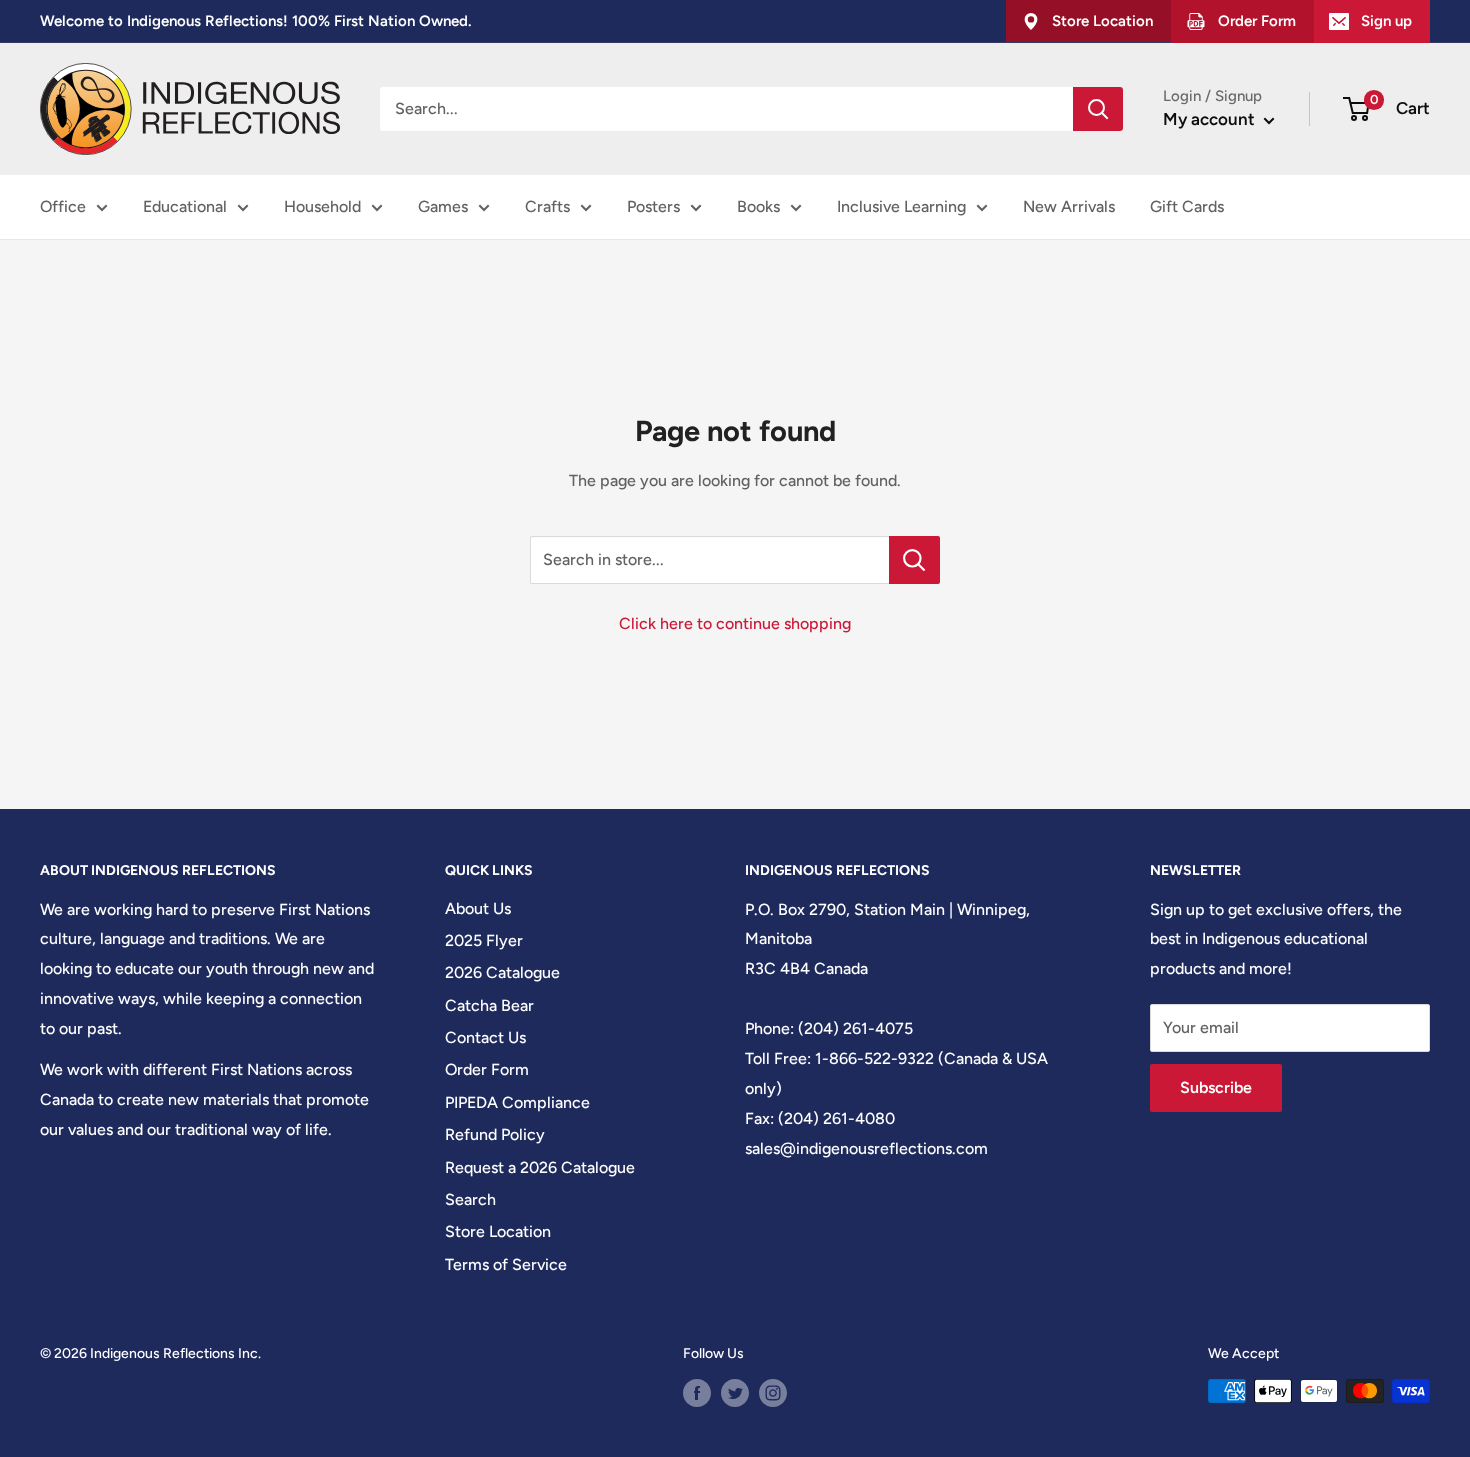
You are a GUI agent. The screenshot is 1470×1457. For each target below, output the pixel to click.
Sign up (1386, 21)
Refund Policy (495, 1134)
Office (63, 206)
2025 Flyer (484, 940)
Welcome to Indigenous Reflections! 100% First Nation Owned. (255, 21)
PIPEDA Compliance (517, 1102)
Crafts (547, 206)
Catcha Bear (489, 1005)
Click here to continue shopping (735, 623)
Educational (185, 206)
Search (470, 1199)
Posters (653, 206)
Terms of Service (506, 1264)
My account (1211, 119)
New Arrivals (1069, 206)
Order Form (487, 1069)
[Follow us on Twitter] (735, 1393)
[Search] (1098, 109)
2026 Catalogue (502, 972)
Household (322, 206)
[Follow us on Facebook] (697, 1393)
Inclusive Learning (901, 206)
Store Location (498, 1231)
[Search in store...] (914, 560)
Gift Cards (1187, 206)
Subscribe (1216, 1087)
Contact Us (485, 1037)
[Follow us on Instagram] (773, 1393)
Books (758, 206)
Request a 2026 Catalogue (540, 1167)
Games (443, 206)
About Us (478, 908)
